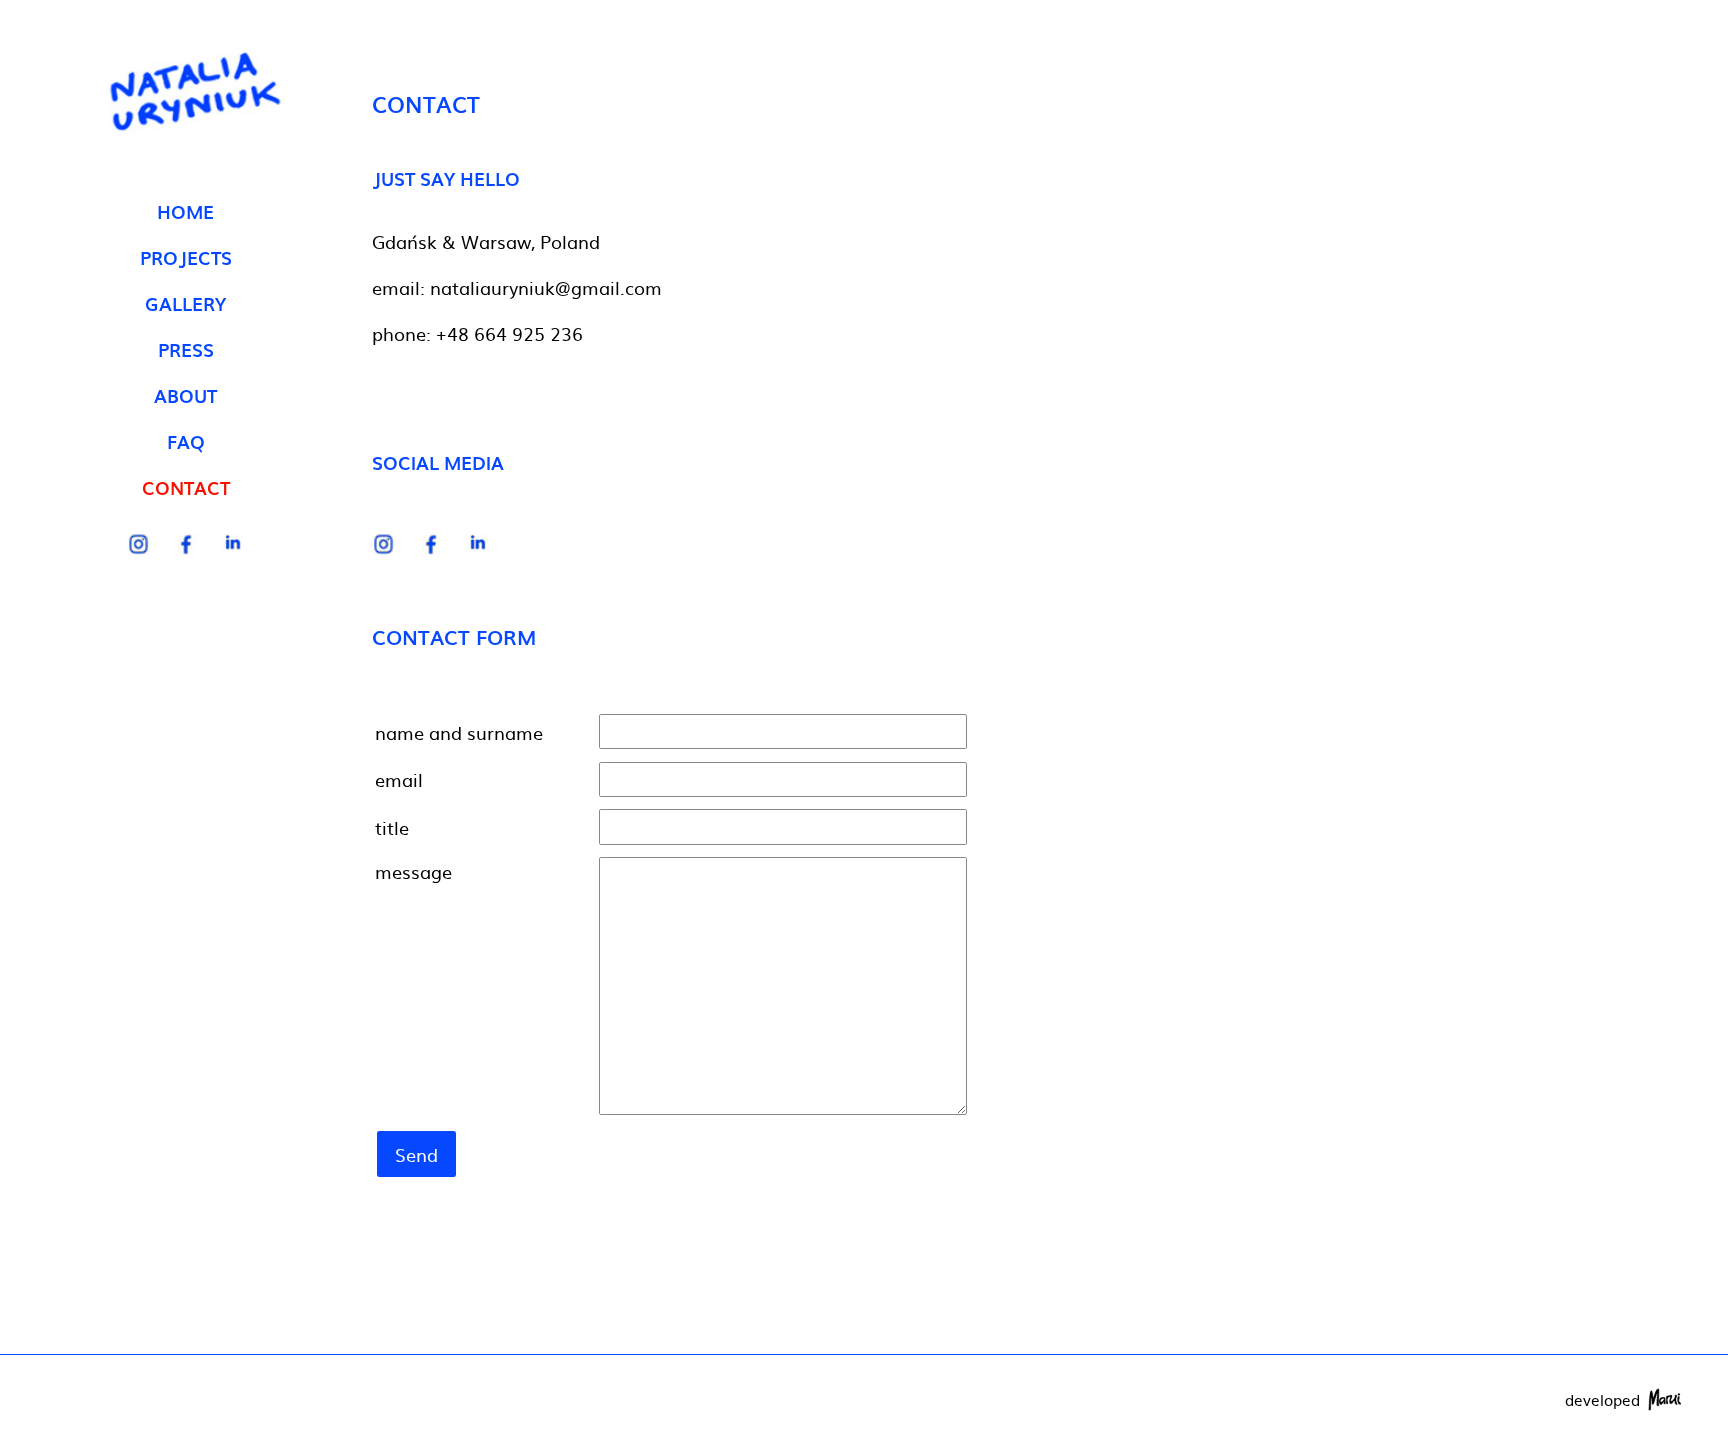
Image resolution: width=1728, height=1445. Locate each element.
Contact (186, 487)
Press (186, 349)
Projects (186, 257)
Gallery (185, 303)
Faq (186, 441)
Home (185, 211)
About (185, 395)
